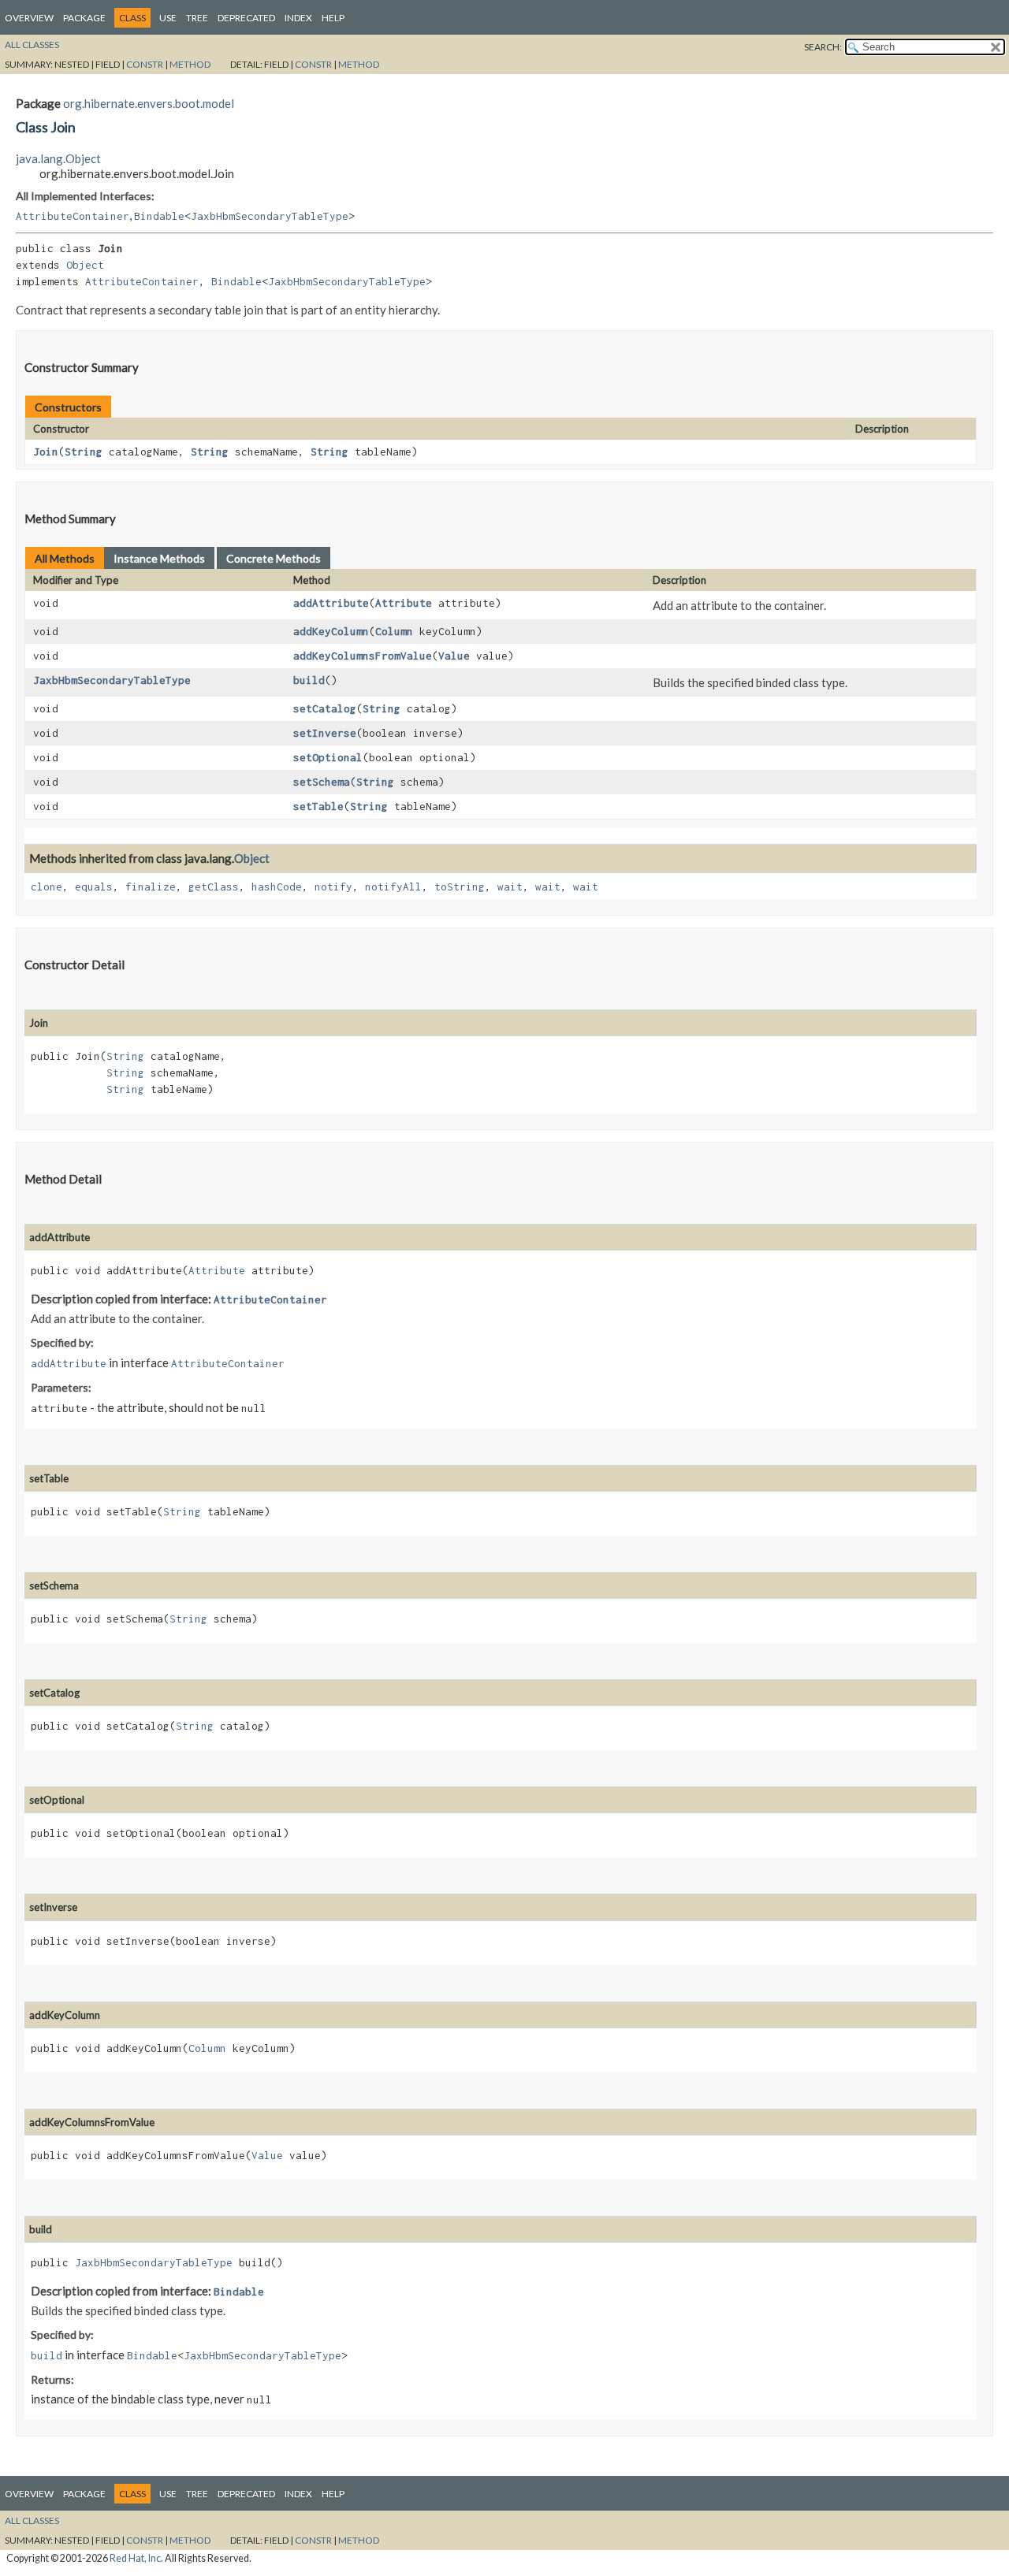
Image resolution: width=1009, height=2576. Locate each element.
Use (168, 18)
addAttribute (331, 603)
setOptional (328, 757)
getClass (214, 887)
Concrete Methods (274, 558)
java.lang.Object (58, 158)
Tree (197, 18)
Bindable (159, 216)
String (84, 452)
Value (454, 656)
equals (94, 887)
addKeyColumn (331, 631)
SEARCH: (823, 47)
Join (46, 452)
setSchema (322, 782)
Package (84, 18)
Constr (145, 64)
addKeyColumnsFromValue (363, 656)
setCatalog (325, 708)
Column (394, 631)
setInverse (325, 733)
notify (333, 887)
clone (47, 887)
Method (190, 64)
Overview (29, 18)
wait (510, 887)
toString (460, 887)
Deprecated (246, 18)
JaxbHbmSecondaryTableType (270, 216)
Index (298, 18)
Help (333, 18)
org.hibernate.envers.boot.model (149, 103)
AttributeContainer (73, 216)
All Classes (32, 45)
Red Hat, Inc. (136, 2558)
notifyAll (393, 887)
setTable (318, 806)
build (309, 680)
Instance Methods (159, 558)
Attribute (404, 603)
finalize (151, 887)
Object (85, 265)
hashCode (277, 887)
